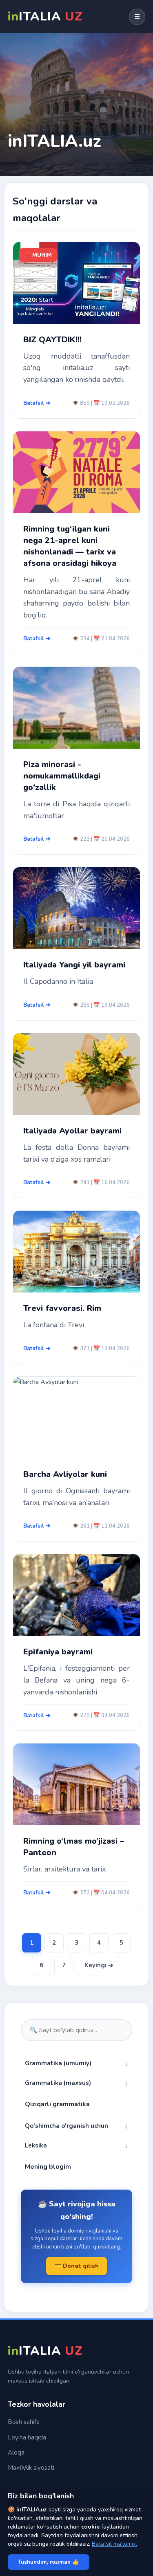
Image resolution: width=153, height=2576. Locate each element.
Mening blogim (48, 2167)
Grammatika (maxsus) (76, 2083)
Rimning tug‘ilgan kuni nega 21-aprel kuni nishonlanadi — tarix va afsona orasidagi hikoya (70, 546)
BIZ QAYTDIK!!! (52, 340)
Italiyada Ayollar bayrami (72, 1131)
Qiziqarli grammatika (57, 2104)
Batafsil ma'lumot (114, 2544)
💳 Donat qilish (76, 2266)
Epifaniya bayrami (58, 1652)
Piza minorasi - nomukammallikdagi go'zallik (62, 776)
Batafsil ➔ (37, 403)
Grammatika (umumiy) (76, 2063)
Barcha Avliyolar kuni (65, 1474)
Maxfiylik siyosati (31, 2468)
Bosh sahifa (24, 2422)
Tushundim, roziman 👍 (49, 2562)
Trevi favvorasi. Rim (62, 1308)
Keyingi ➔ (99, 1965)
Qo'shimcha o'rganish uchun (76, 2126)
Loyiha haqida (27, 2437)
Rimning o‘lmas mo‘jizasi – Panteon (74, 1847)
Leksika (76, 2145)
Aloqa (16, 2453)
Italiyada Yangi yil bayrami (74, 965)
